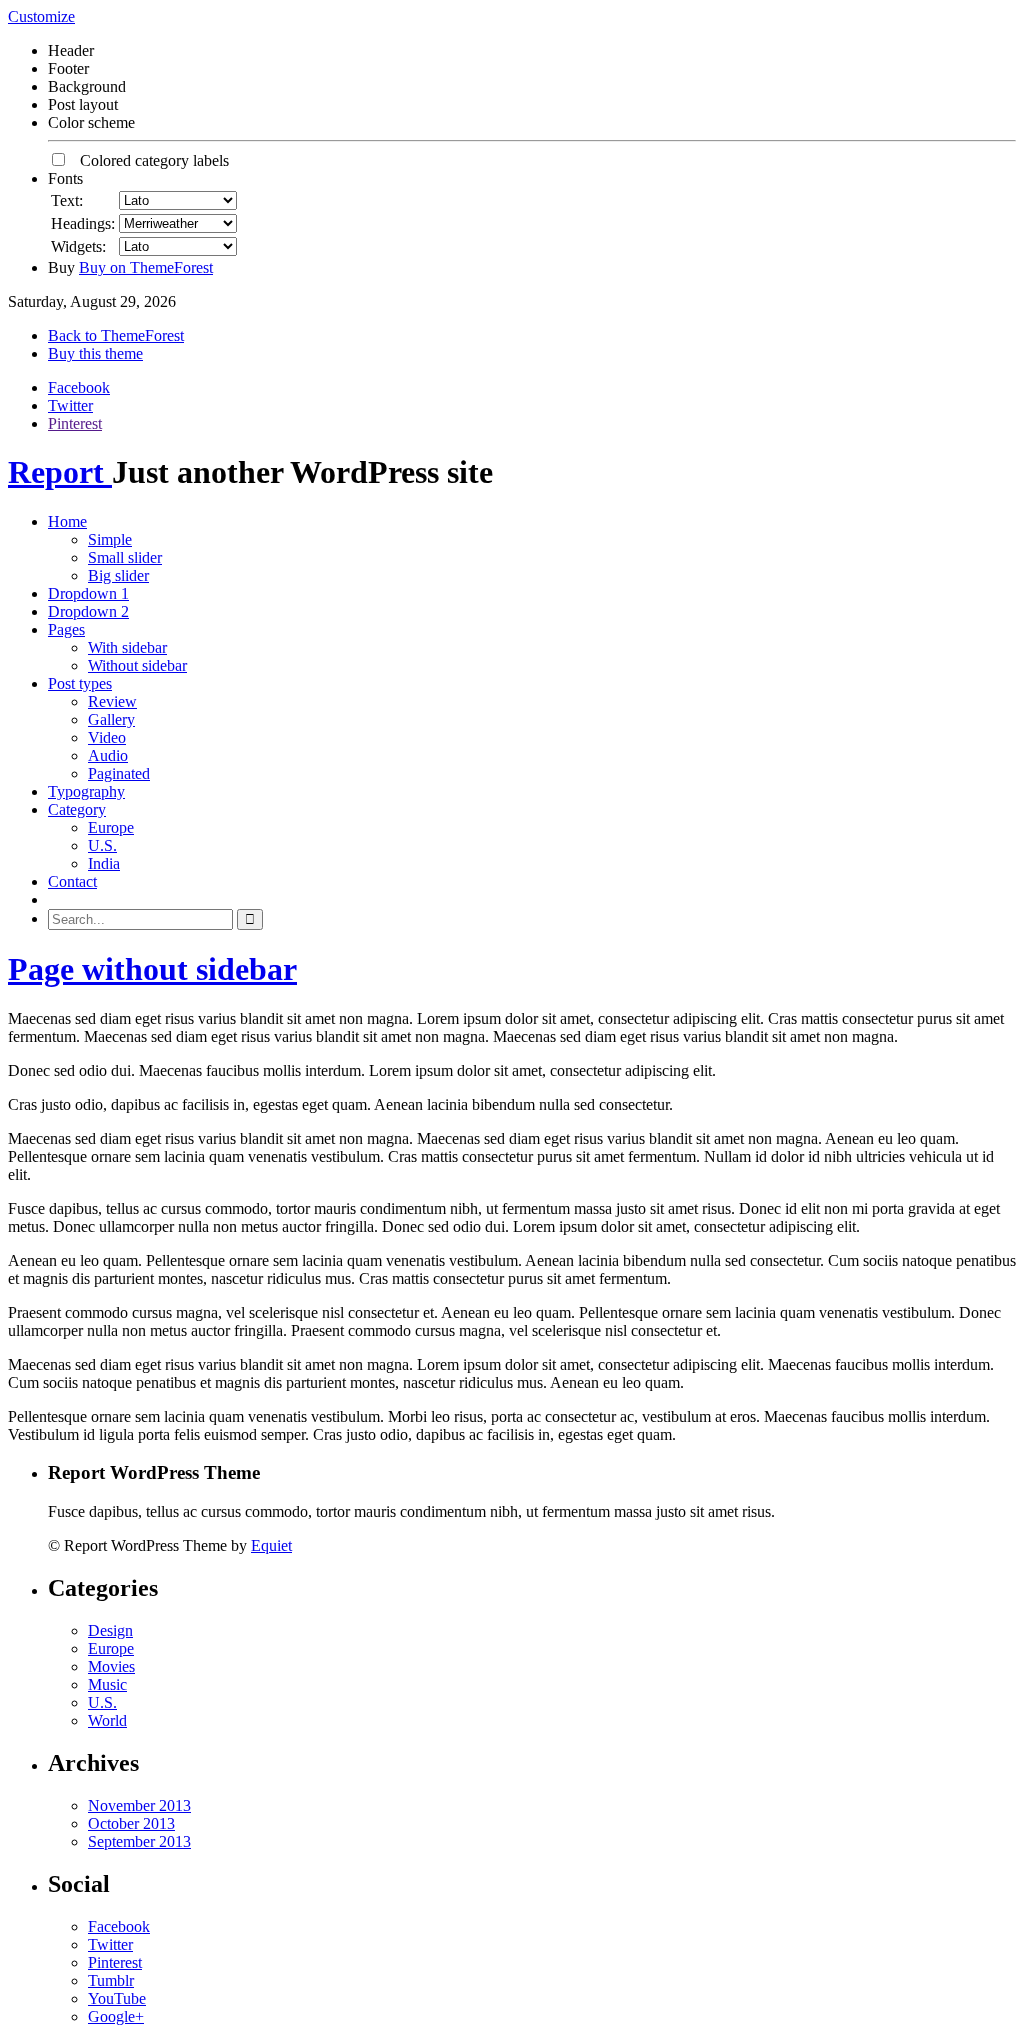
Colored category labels (148, 160)
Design (110, 1630)
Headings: (83, 223)
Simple (110, 539)
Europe (111, 827)
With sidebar (127, 647)
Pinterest (75, 423)
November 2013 (139, 1805)
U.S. (102, 845)
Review (112, 701)
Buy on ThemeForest (146, 267)
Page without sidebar (152, 969)
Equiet (271, 1545)
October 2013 (131, 1823)
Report (60, 472)
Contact (72, 881)
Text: (67, 200)
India (104, 863)
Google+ (116, 2016)
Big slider (118, 575)
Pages (66, 629)
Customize (41, 16)
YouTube (117, 1998)
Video (107, 737)
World (107, 1720)
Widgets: (78, 246)
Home (67, 521)
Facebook (79, 387)
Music (107, 1684)
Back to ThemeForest (116, 335)
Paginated (119, 773)
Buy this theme (95, 353)
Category (77, 809)
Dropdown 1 (88, 593)
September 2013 (139, 1841)
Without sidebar (137, 665)
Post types (80, 683)
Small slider (125, 557)
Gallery (111, 719)
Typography (86, 791)
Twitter (70, 405)
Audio (108, 755)
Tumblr (111, 1980)
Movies (111, 1666)
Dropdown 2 (88, 611)
